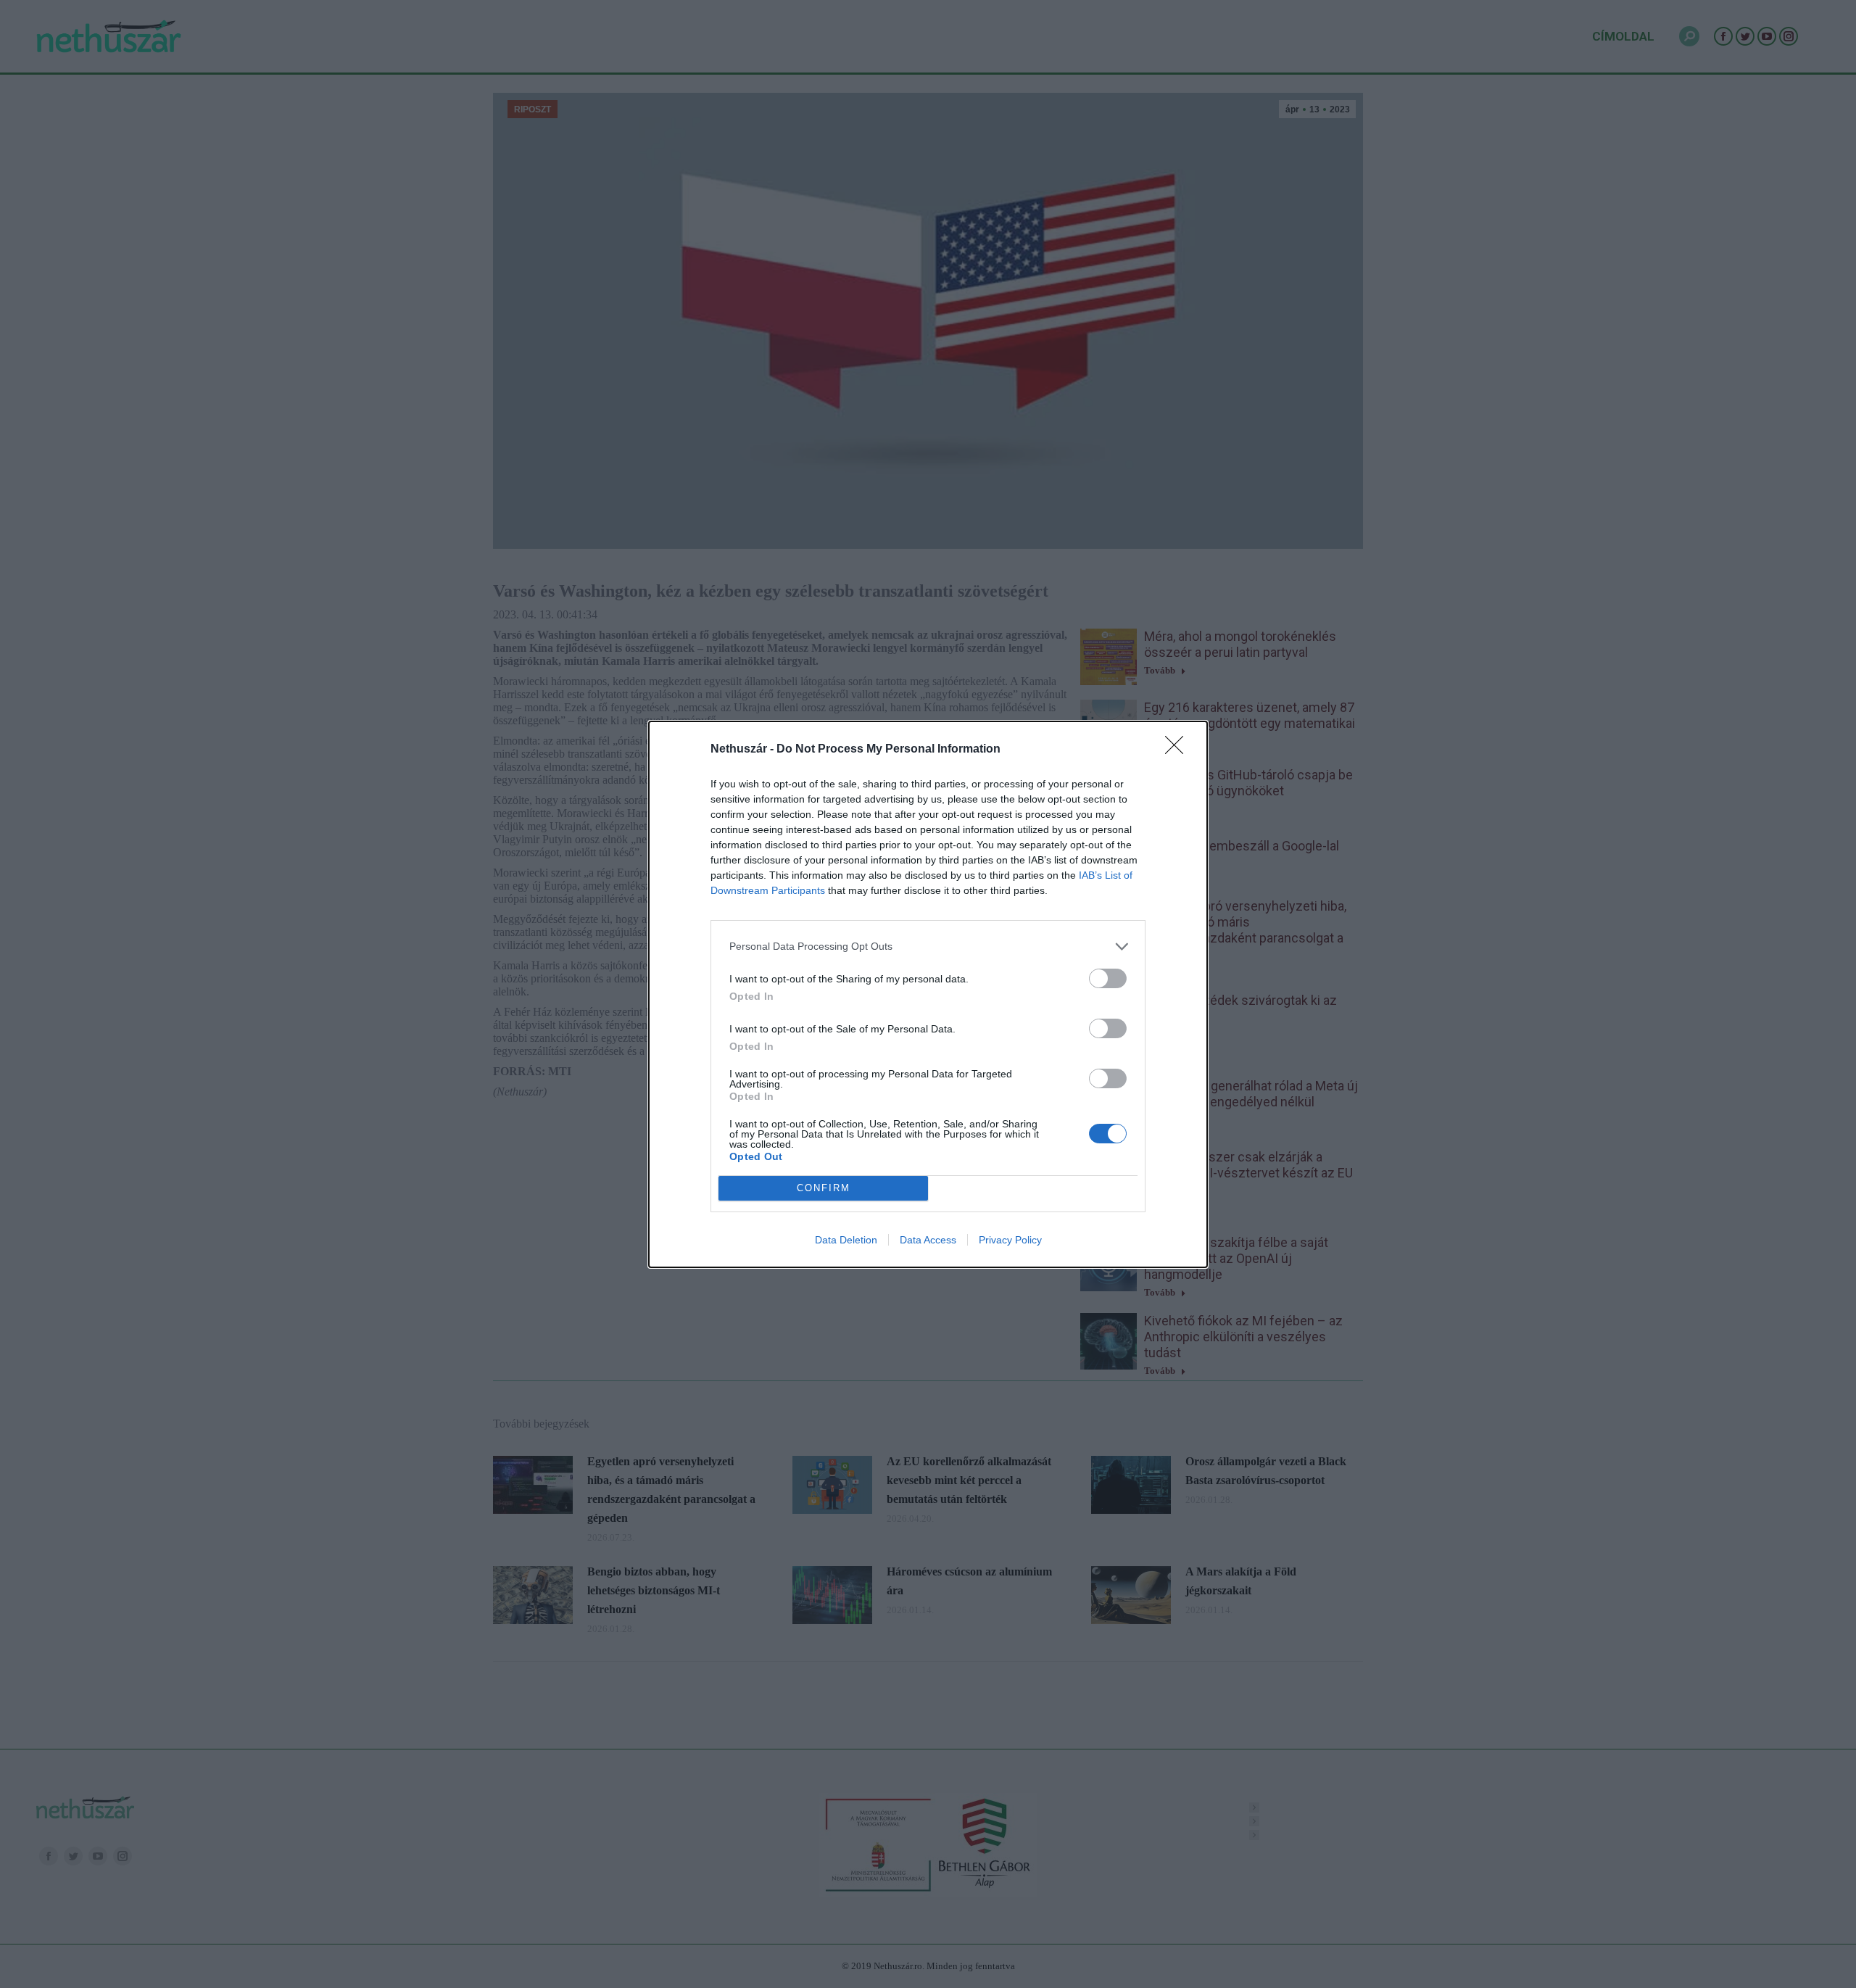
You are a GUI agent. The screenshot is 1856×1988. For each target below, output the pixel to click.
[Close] (1179, 750)
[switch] (1108, 978)
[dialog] (928, 994)
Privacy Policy (1010, 1240)
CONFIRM (824, 1188)
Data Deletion (846, 1240)
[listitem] (928, 947)
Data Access (928, 1240)
